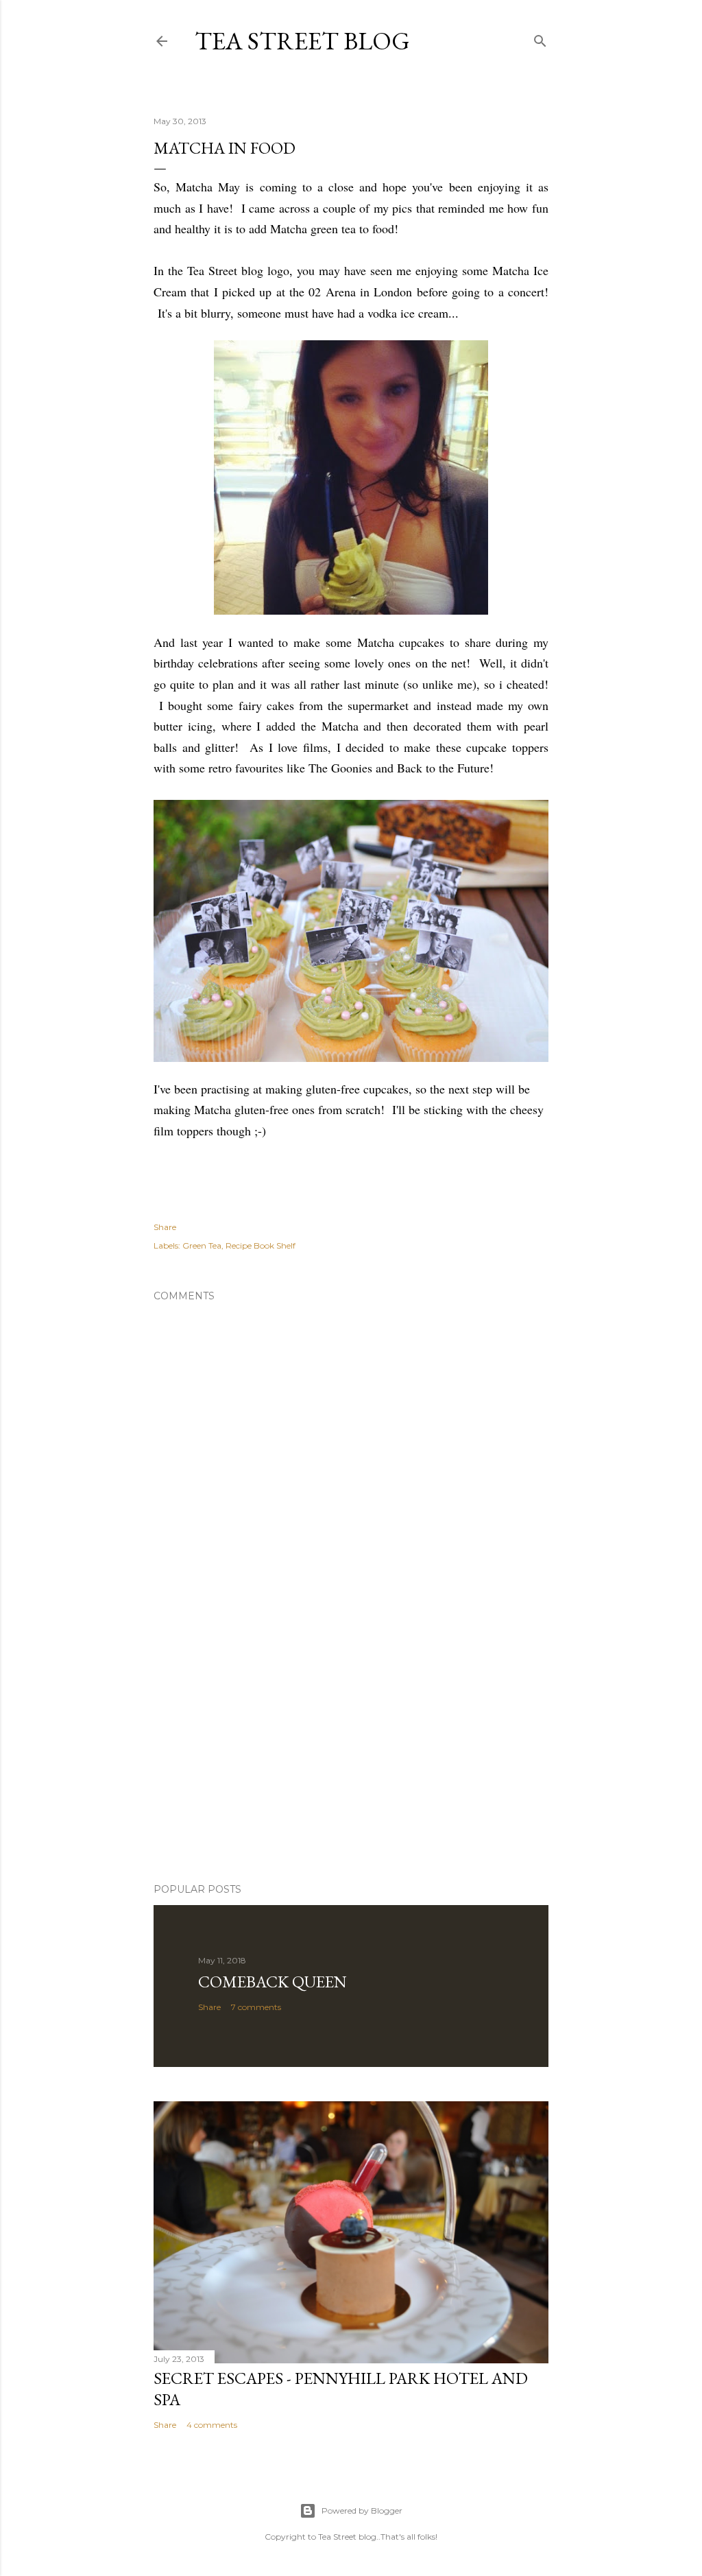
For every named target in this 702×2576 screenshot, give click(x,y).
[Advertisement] (351, 1753)
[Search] (540, 38)
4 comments (212, 2425)
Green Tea (202, 1245)
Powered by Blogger (362, 2510)
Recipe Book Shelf (261, 1245)
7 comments (256, 2007)
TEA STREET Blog (302, 41)
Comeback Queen (273, 1982)
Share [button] (165, 1227)
